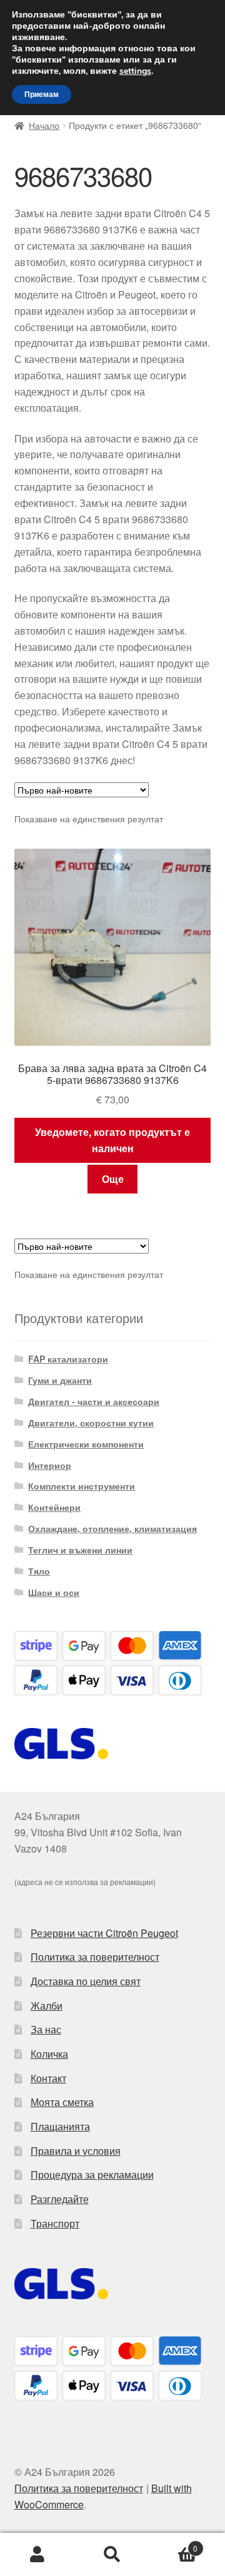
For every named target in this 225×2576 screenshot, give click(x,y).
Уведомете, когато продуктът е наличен (112, 1140)
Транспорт (55, 2223)
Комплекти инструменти (82, 1486)
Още (113, 1179)
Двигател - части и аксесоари (94, 1401)
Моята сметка (62, 2102)
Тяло (39, 1571)
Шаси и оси (54, 1592)
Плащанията (60, 2126)
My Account (37, 2555)
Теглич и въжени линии (80, 1550)
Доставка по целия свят (86, 1981)
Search (112, 2555)
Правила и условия (76, 2151)
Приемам (42, 95)
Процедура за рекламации (92, 2175)
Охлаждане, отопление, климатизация (112, 1528)
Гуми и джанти (60, 1380)
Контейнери (54, 1507)
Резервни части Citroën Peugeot (104, 1933)
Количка (49, 2054)
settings (135, 71)
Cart (174, 2544)
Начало (44, 125)
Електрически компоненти (86, 1444)
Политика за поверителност (95, 1957)
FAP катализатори (68, 1359)
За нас (46, 2029)
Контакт (48, 2078)
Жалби (47, 2006)
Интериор (50, 1465)
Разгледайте (60, 2199)
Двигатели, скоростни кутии (91, 1423)
